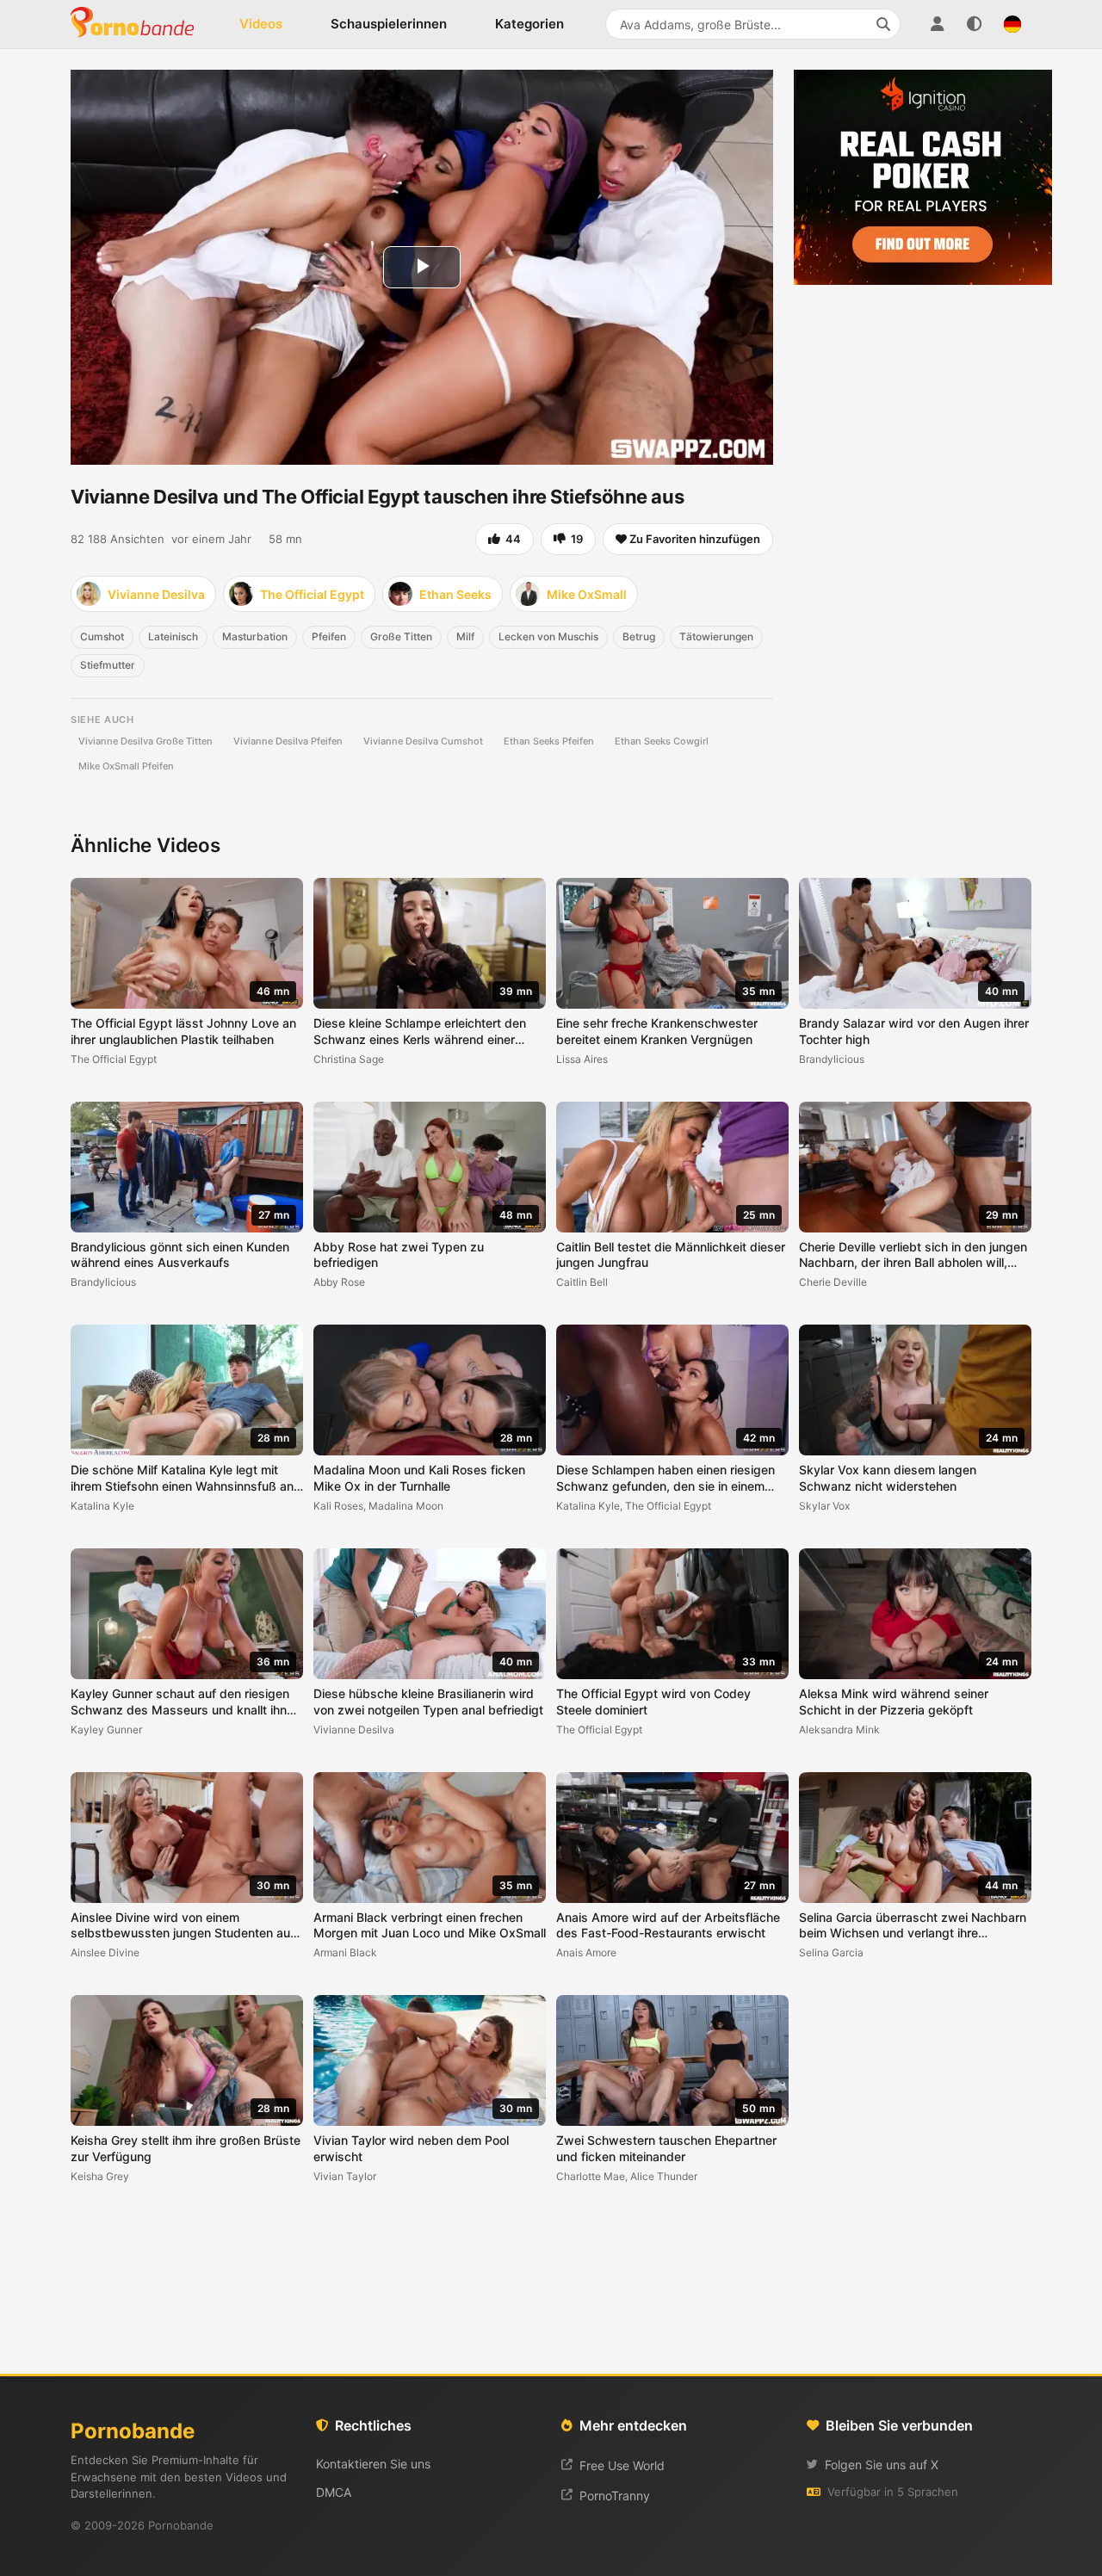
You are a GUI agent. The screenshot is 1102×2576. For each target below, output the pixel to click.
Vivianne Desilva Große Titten (145, 741)
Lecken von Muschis (548, 636)
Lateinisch (173, 636)
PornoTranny (615, 2496)
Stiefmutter (108, 665)
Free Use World (622, 2465)
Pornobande (139, 24)
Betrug (639, 636)
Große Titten (401, 636)
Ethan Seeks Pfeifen (549, 741)
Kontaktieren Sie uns (373, 2464)
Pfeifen (329, 636)
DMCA (334, 2492)
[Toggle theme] (975, 24)
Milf (465, 636)
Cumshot (102, 636)
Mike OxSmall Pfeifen (126, 766)
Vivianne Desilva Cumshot (423, 741)
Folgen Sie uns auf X (882, 2465)
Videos (261, 24)
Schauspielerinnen (389, 24)
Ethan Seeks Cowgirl (662, 741)
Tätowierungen (716, 636)
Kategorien (529, 24)
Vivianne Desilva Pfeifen (288, 741)
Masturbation (255, 636)
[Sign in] (937, 24)
